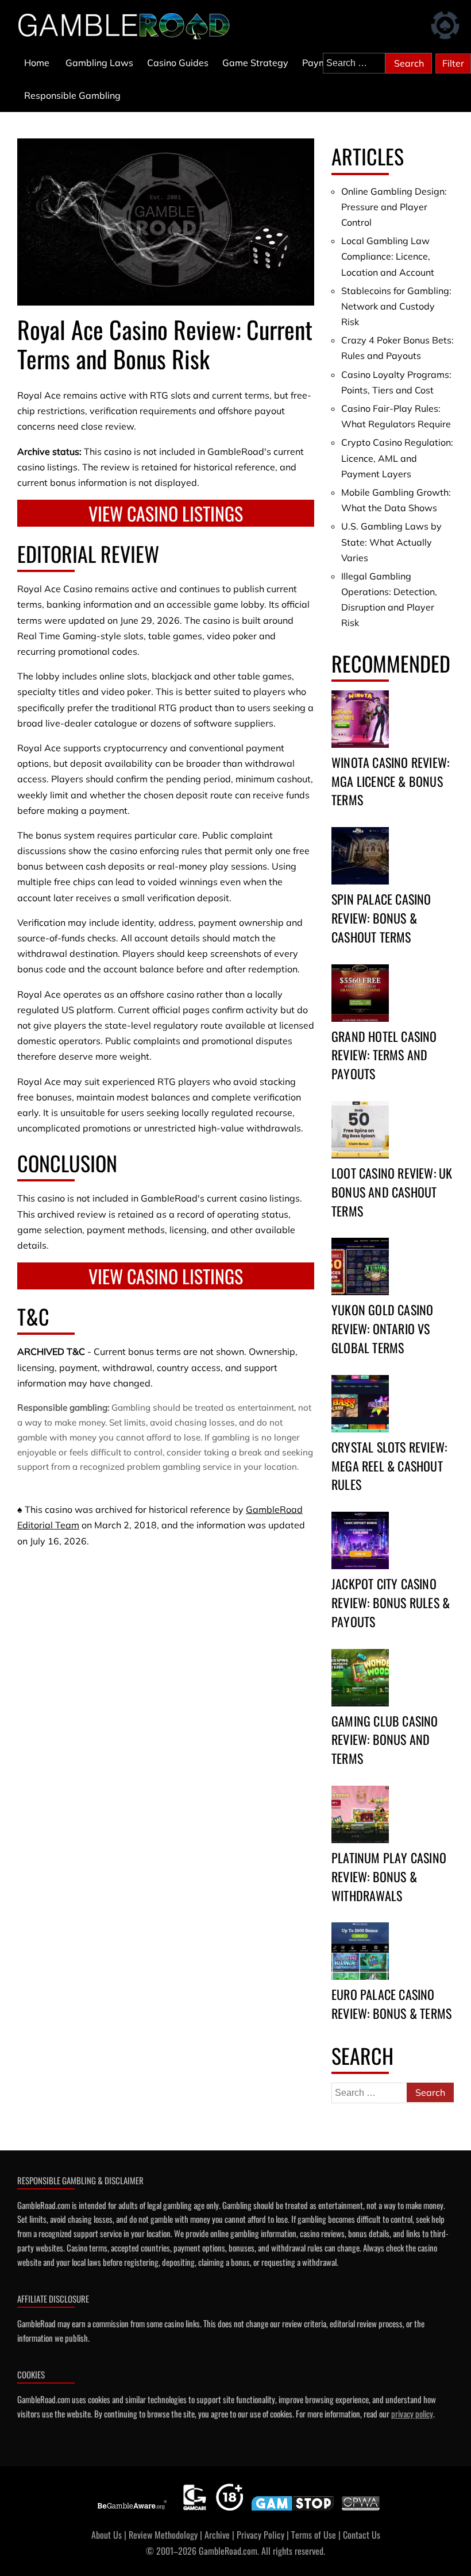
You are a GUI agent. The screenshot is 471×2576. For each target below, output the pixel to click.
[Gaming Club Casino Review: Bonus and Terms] (360, 1678)
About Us (107, 2535)
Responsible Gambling (72, 95)
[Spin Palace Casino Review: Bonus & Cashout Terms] (360, 856)
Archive (217, 2535)
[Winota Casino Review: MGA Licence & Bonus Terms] (360, 719)
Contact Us (362, 2535)
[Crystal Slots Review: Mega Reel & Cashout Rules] (360, 1404)
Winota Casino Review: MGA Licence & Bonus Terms (390, 781)
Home (37, 63)
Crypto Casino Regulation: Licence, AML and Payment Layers (397, 458)
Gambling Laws (99, 63)
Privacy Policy (260, 2535)
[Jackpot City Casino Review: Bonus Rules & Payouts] (360, 1540)
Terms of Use (314, 2535)
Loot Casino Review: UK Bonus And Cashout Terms (392, 1192)
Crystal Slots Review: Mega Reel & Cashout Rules (389, 1466)
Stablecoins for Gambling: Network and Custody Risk (396, 306)
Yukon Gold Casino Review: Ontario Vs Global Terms (382, 1328)
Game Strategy (255, 63)
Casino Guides (178, 63)
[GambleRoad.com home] (128, 26)
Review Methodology (163, 2535)
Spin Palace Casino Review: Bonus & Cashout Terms (381, 918)
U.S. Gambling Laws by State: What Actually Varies (391, 542)
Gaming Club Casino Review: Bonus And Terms (385, 1740)
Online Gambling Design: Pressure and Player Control (394, 207)
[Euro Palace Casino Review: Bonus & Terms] (360, 1951)
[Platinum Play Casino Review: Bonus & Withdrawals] (360, 1814)
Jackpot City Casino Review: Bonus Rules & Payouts (391, 1602)
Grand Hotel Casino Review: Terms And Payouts (384, 1055)
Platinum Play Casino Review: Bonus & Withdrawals (389, 1876)
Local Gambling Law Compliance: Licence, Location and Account (388, 256)
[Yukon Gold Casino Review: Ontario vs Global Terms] (360, 1266)
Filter (453, 63)
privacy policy (412, 2413)
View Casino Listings (166, 513)
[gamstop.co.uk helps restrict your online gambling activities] (293, 2511)
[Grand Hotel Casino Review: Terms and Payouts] (360, 993)
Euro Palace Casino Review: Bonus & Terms (391, 2004)
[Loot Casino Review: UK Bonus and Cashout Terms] (360, 1130)
